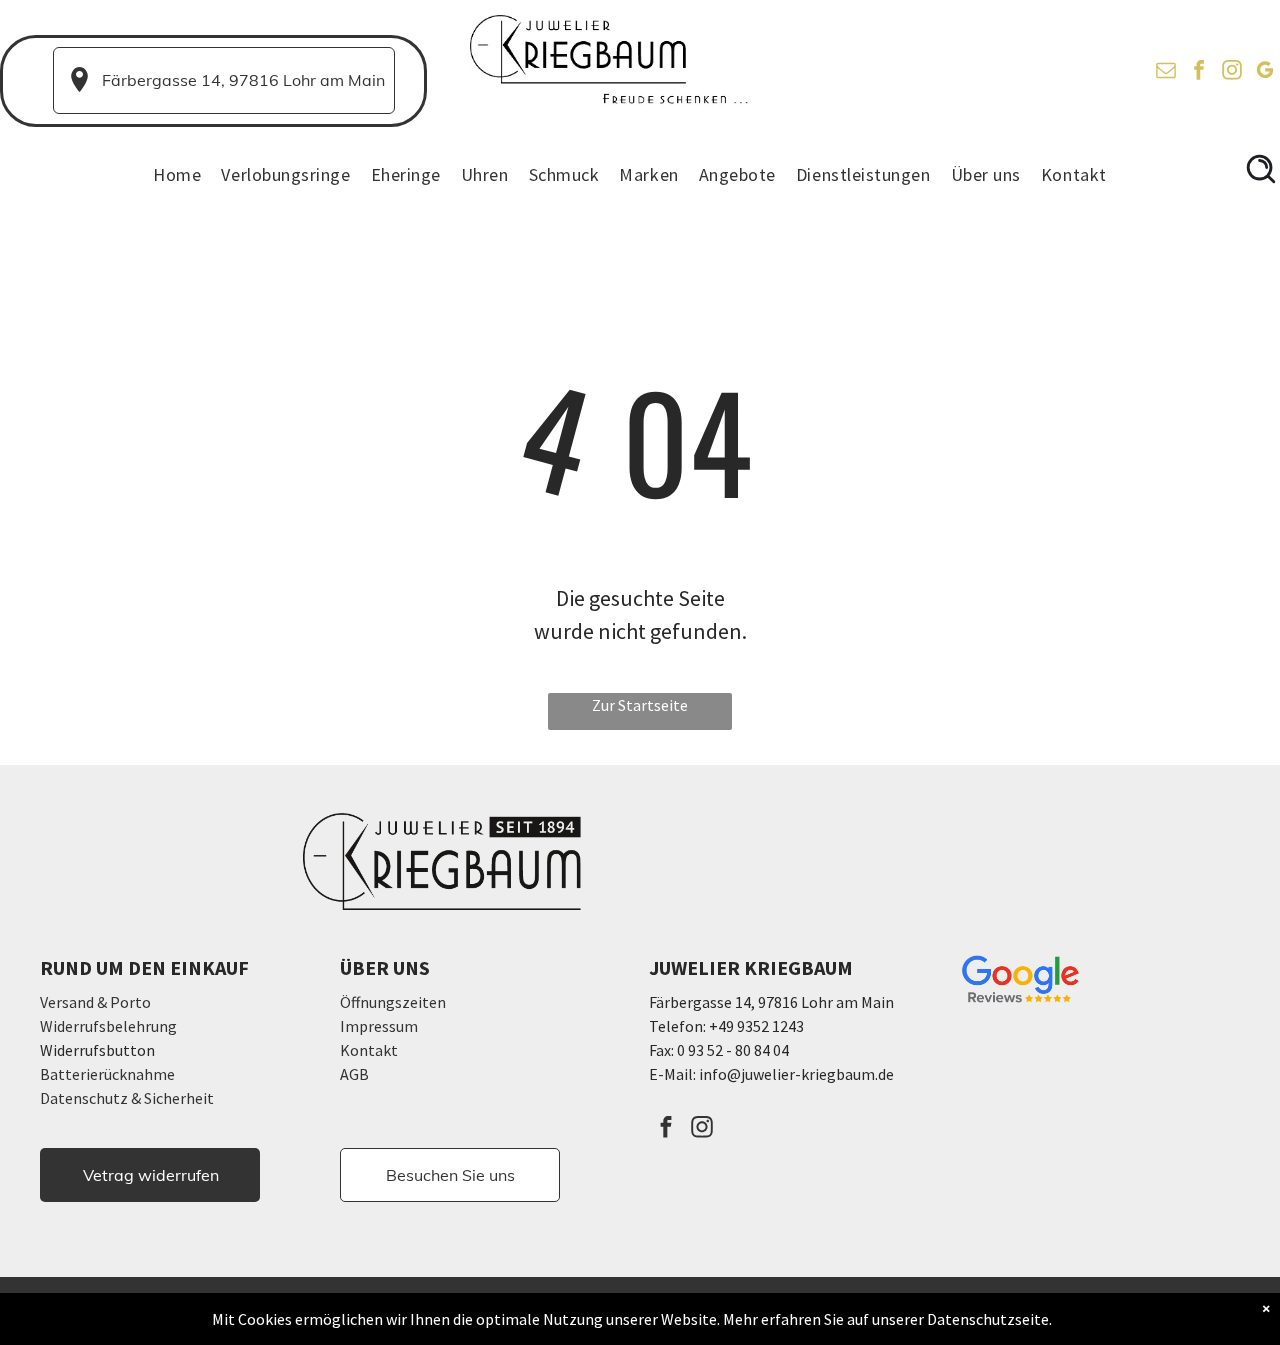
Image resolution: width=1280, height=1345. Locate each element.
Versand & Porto (95, 1002)
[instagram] (1232, 72)
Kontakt (369, 1050)
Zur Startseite (640, 705)
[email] (1166, 72)
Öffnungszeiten (393, 1002)
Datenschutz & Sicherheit (127, 1098)
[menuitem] (187, 175)
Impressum (379, 1026)
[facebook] (1199, 72)
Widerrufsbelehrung (108, 1026)
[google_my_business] (1265, 72)
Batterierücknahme (107, 1074)
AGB (354, 1074)
